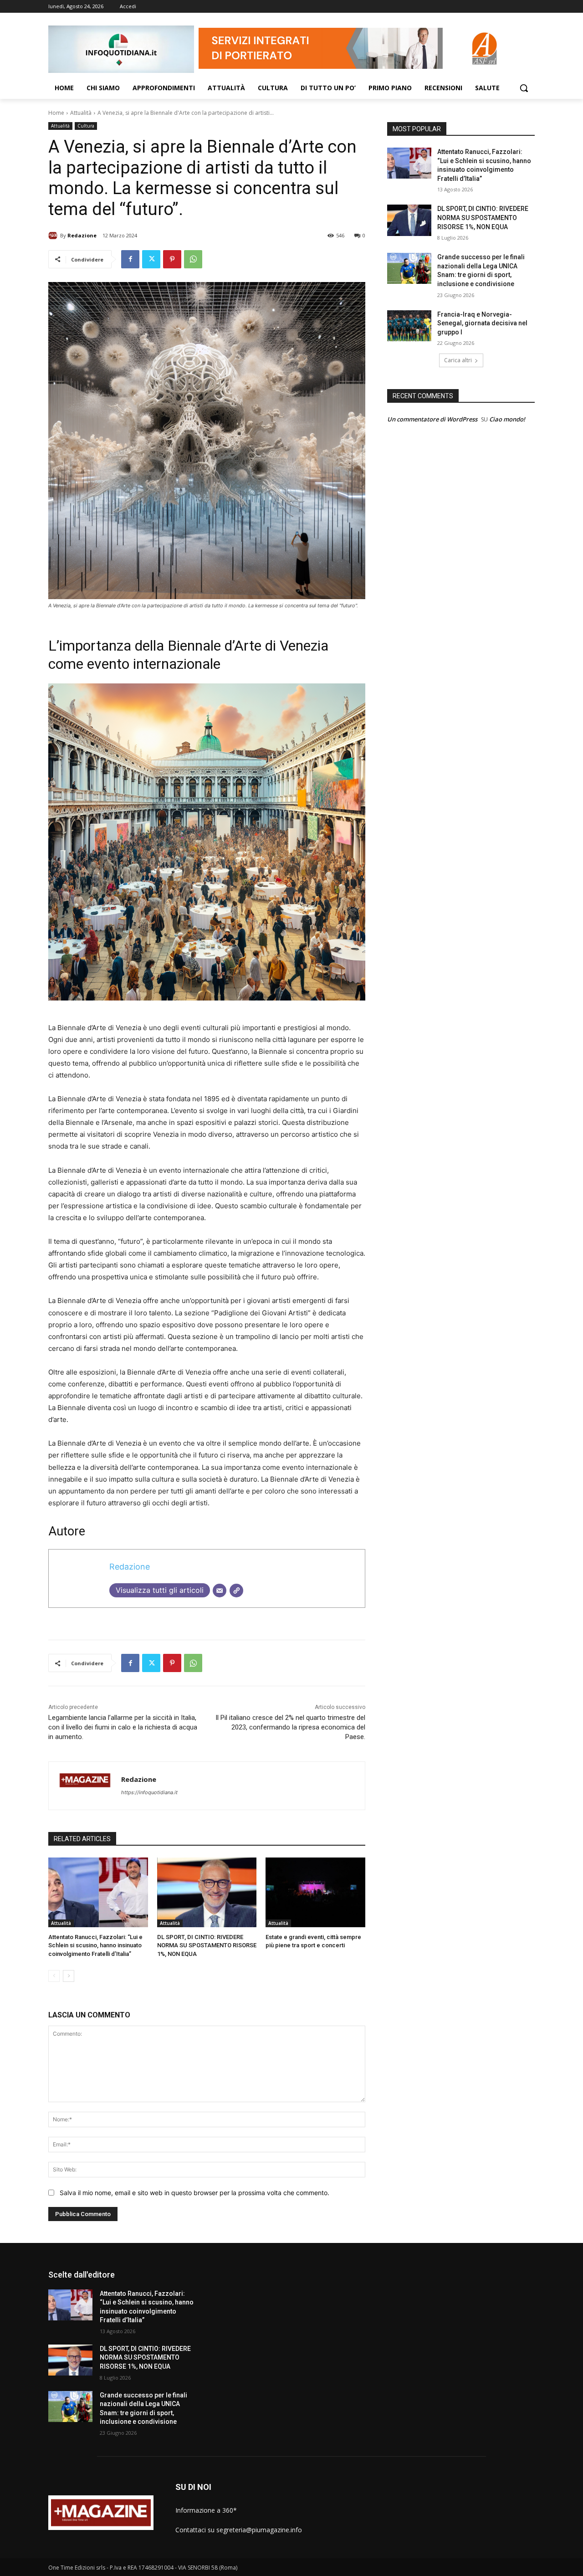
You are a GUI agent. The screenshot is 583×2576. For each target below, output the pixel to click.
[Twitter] (151, 259)
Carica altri (458, 360)
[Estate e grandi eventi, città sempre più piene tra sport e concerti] (315, 1892)
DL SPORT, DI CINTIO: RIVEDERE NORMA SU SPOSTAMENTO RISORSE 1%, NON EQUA (207, 1945)
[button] (524, 88)
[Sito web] (236, 1591)
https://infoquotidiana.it (149, 1792)
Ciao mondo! (507, 419)
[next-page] (69, 1976)
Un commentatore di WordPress (432, 419)
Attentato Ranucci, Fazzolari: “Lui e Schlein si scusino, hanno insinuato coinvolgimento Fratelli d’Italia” (95, 1945)
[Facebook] (130, 259)
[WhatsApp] (193, 259)
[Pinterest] (172, 259)
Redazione (82, 235)
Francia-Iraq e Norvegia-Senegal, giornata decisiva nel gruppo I (482, 323)
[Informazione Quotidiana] (121, 49)
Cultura (86, 126)
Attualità (81, 113)
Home (56, 113)
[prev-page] (54, 1976)
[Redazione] (54, 236)
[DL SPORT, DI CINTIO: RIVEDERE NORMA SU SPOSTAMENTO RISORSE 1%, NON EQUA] (207, 1892)
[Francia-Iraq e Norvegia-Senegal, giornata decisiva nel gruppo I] (409, 326)
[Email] (220, 1591)
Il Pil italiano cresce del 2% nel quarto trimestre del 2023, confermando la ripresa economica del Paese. (290, 1727)
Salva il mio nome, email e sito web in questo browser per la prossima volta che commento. (194, 2193)
